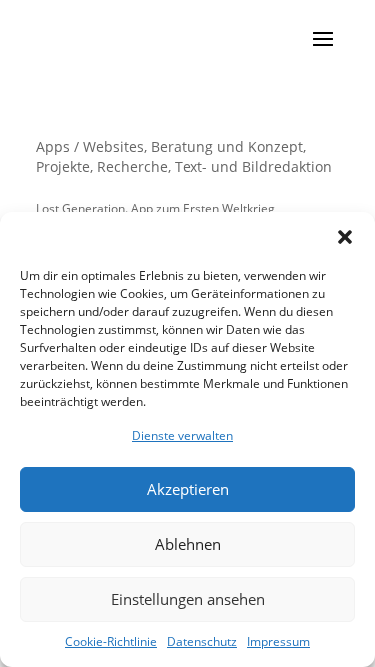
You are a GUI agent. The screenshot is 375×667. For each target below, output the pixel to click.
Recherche (132, 166)
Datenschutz (202, 641)
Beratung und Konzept (227, 146)
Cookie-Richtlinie (111, 641)
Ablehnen (188, 544)
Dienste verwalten (182, 435)
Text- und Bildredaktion (253, 166)
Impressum (278, 641)
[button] (345, 237)
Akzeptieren (188, 489)
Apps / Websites (90, 146)
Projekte (63, 166)
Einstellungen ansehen (188, 599)
